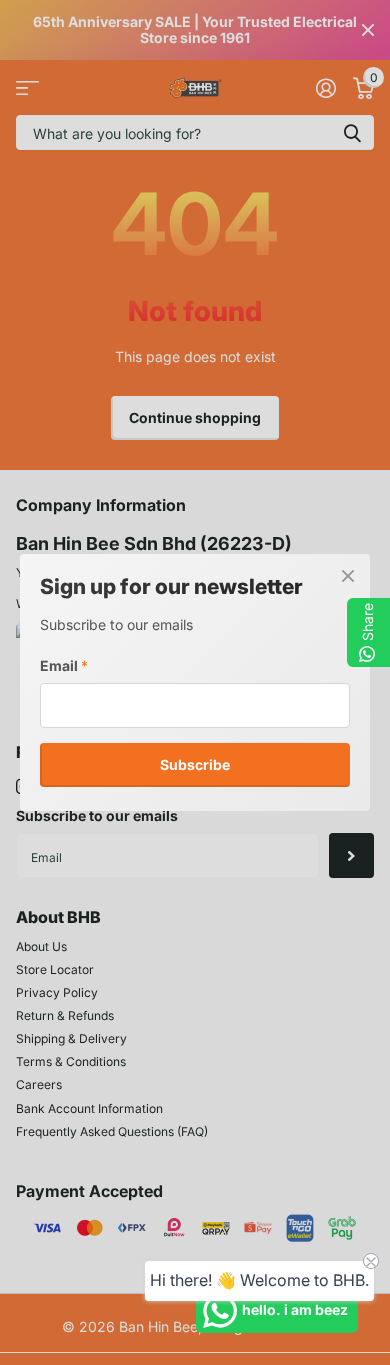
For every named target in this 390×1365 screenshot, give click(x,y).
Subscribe (195, 763)
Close (348, 576)
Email (64, 665)
